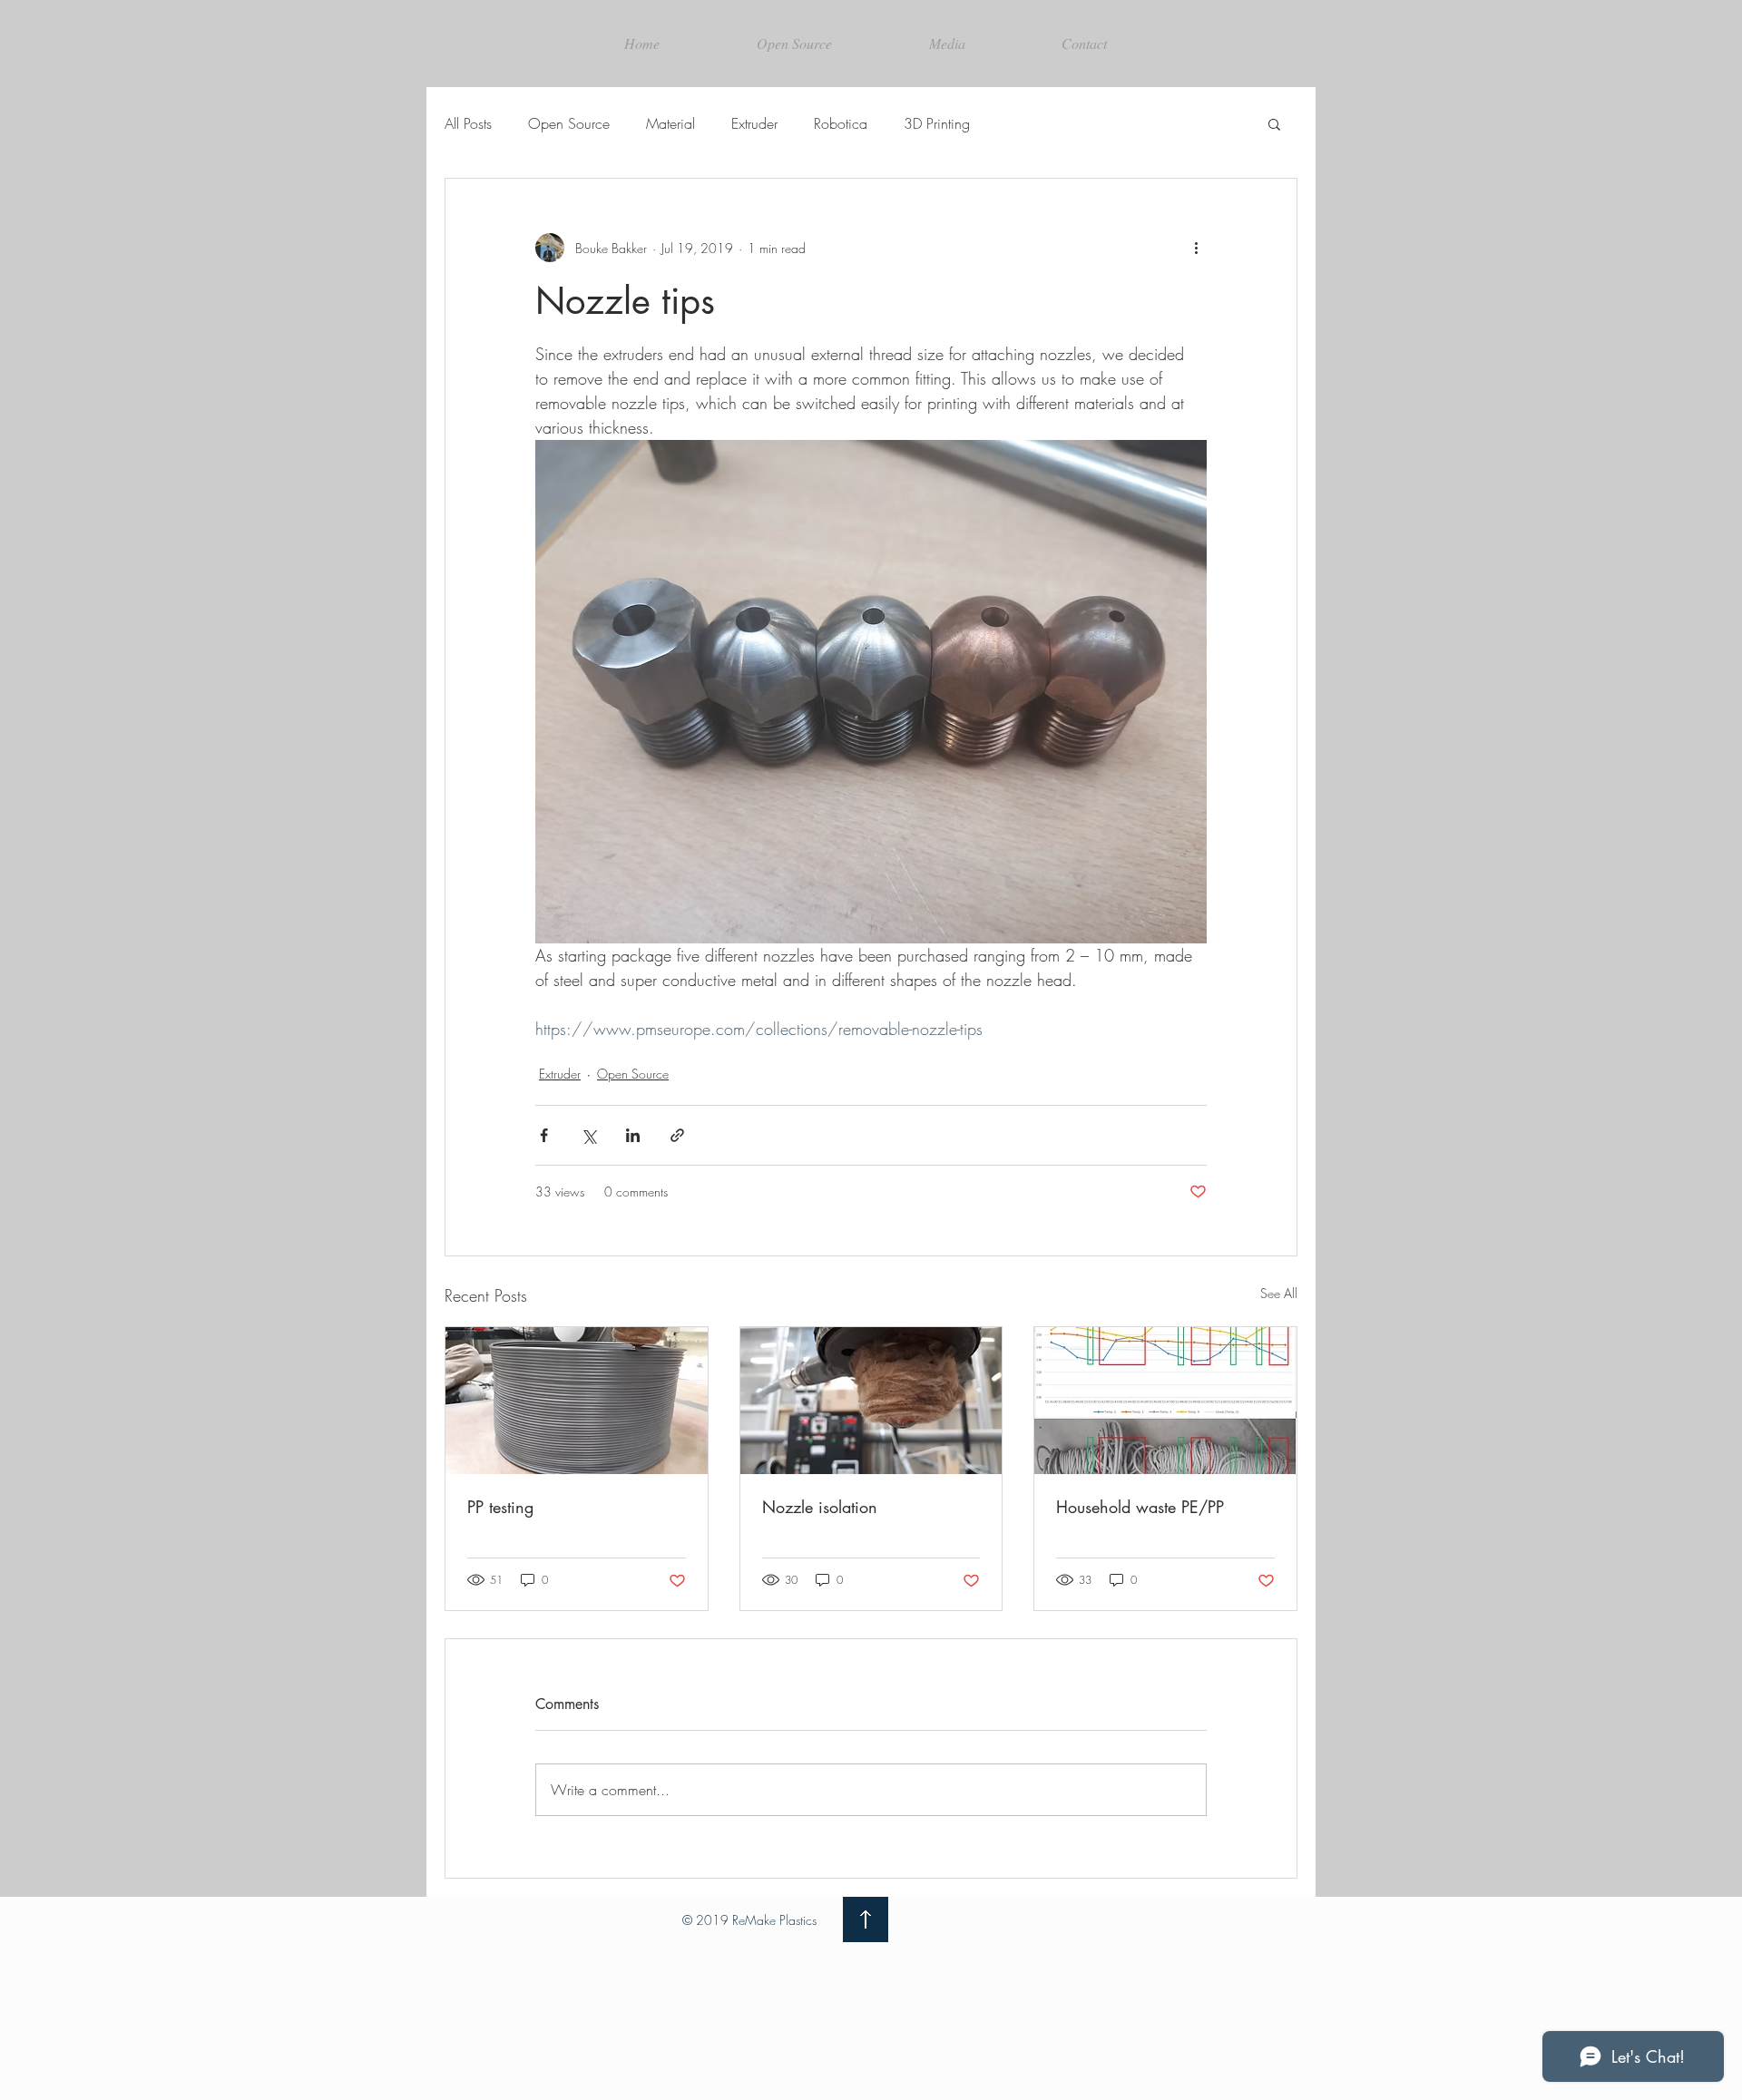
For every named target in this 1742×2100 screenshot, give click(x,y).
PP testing (500, 1507)
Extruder (754, 123)
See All (1279, 1293)
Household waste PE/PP (1140, 1507)
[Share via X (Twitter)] (588, 1135)
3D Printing (937, 123)
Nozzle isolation (820, 1507)
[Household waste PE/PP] (1165, 1401)
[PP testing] (577, 1401)
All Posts (468, 123)
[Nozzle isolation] (871, 1401)
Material (670, 123)
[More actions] (1196, 248)
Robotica (841, 123)
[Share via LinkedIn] (633, 1135)
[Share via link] (677, 1135)
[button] (1274, 123)
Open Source (569, 123)
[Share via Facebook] (544, 1135)
